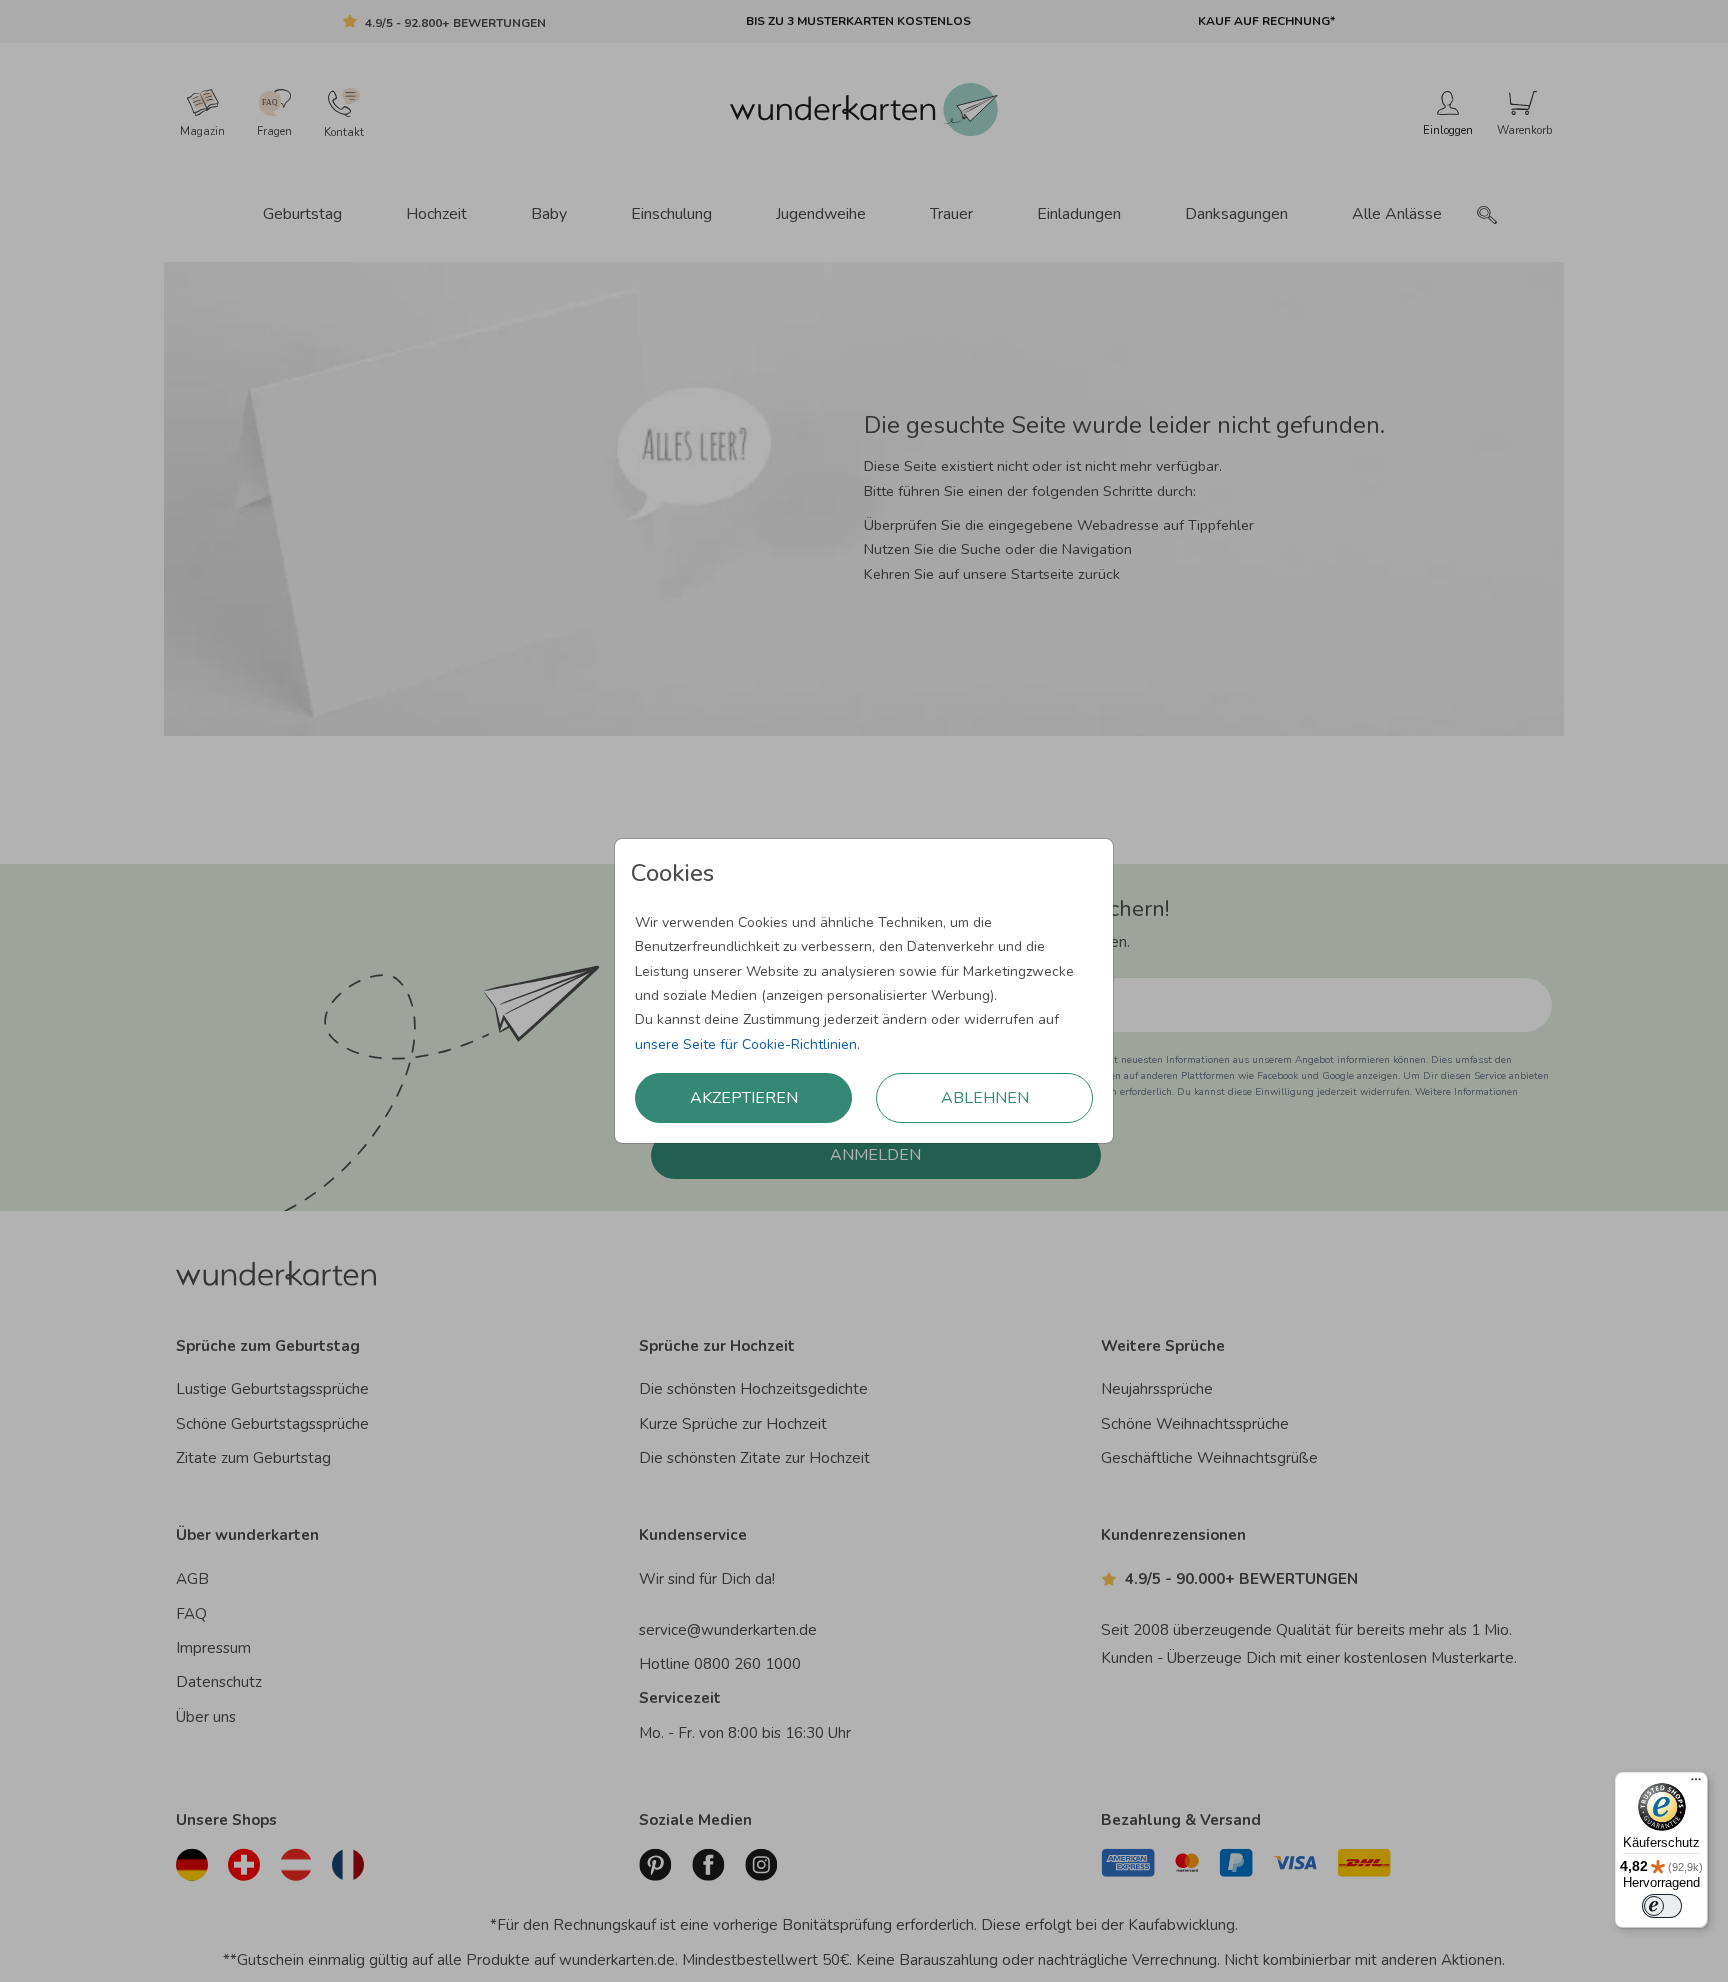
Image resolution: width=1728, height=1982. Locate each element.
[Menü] (1696, 1784)
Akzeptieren (744, 1098)
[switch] (1662, 1906)
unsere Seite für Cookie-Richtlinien (746, 1044)
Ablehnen (985, 1098)
